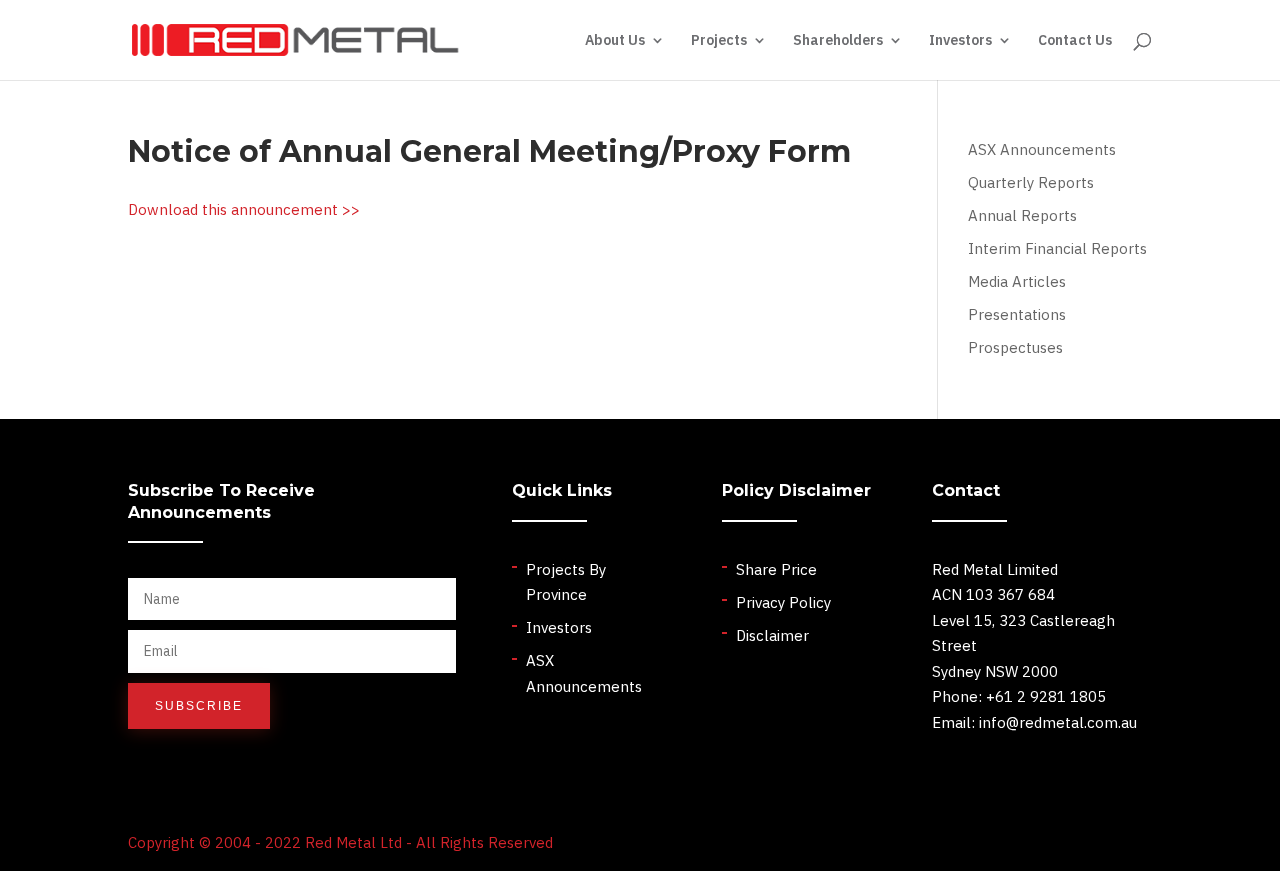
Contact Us (1075, 41)
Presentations (1017, 314)
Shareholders (838, 41)
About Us (615, 41)
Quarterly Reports (1031, 182)
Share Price (776, 569)
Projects (719, 41)
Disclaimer (772, 635)
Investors (960, 41)
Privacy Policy (783, 602)
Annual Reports (1022, 215)
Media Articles (1017, 281)
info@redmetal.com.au (1058, 722)
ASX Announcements (1042, 149)
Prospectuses (1015, 347)
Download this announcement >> (244, 209)
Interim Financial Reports (1057, 248)
